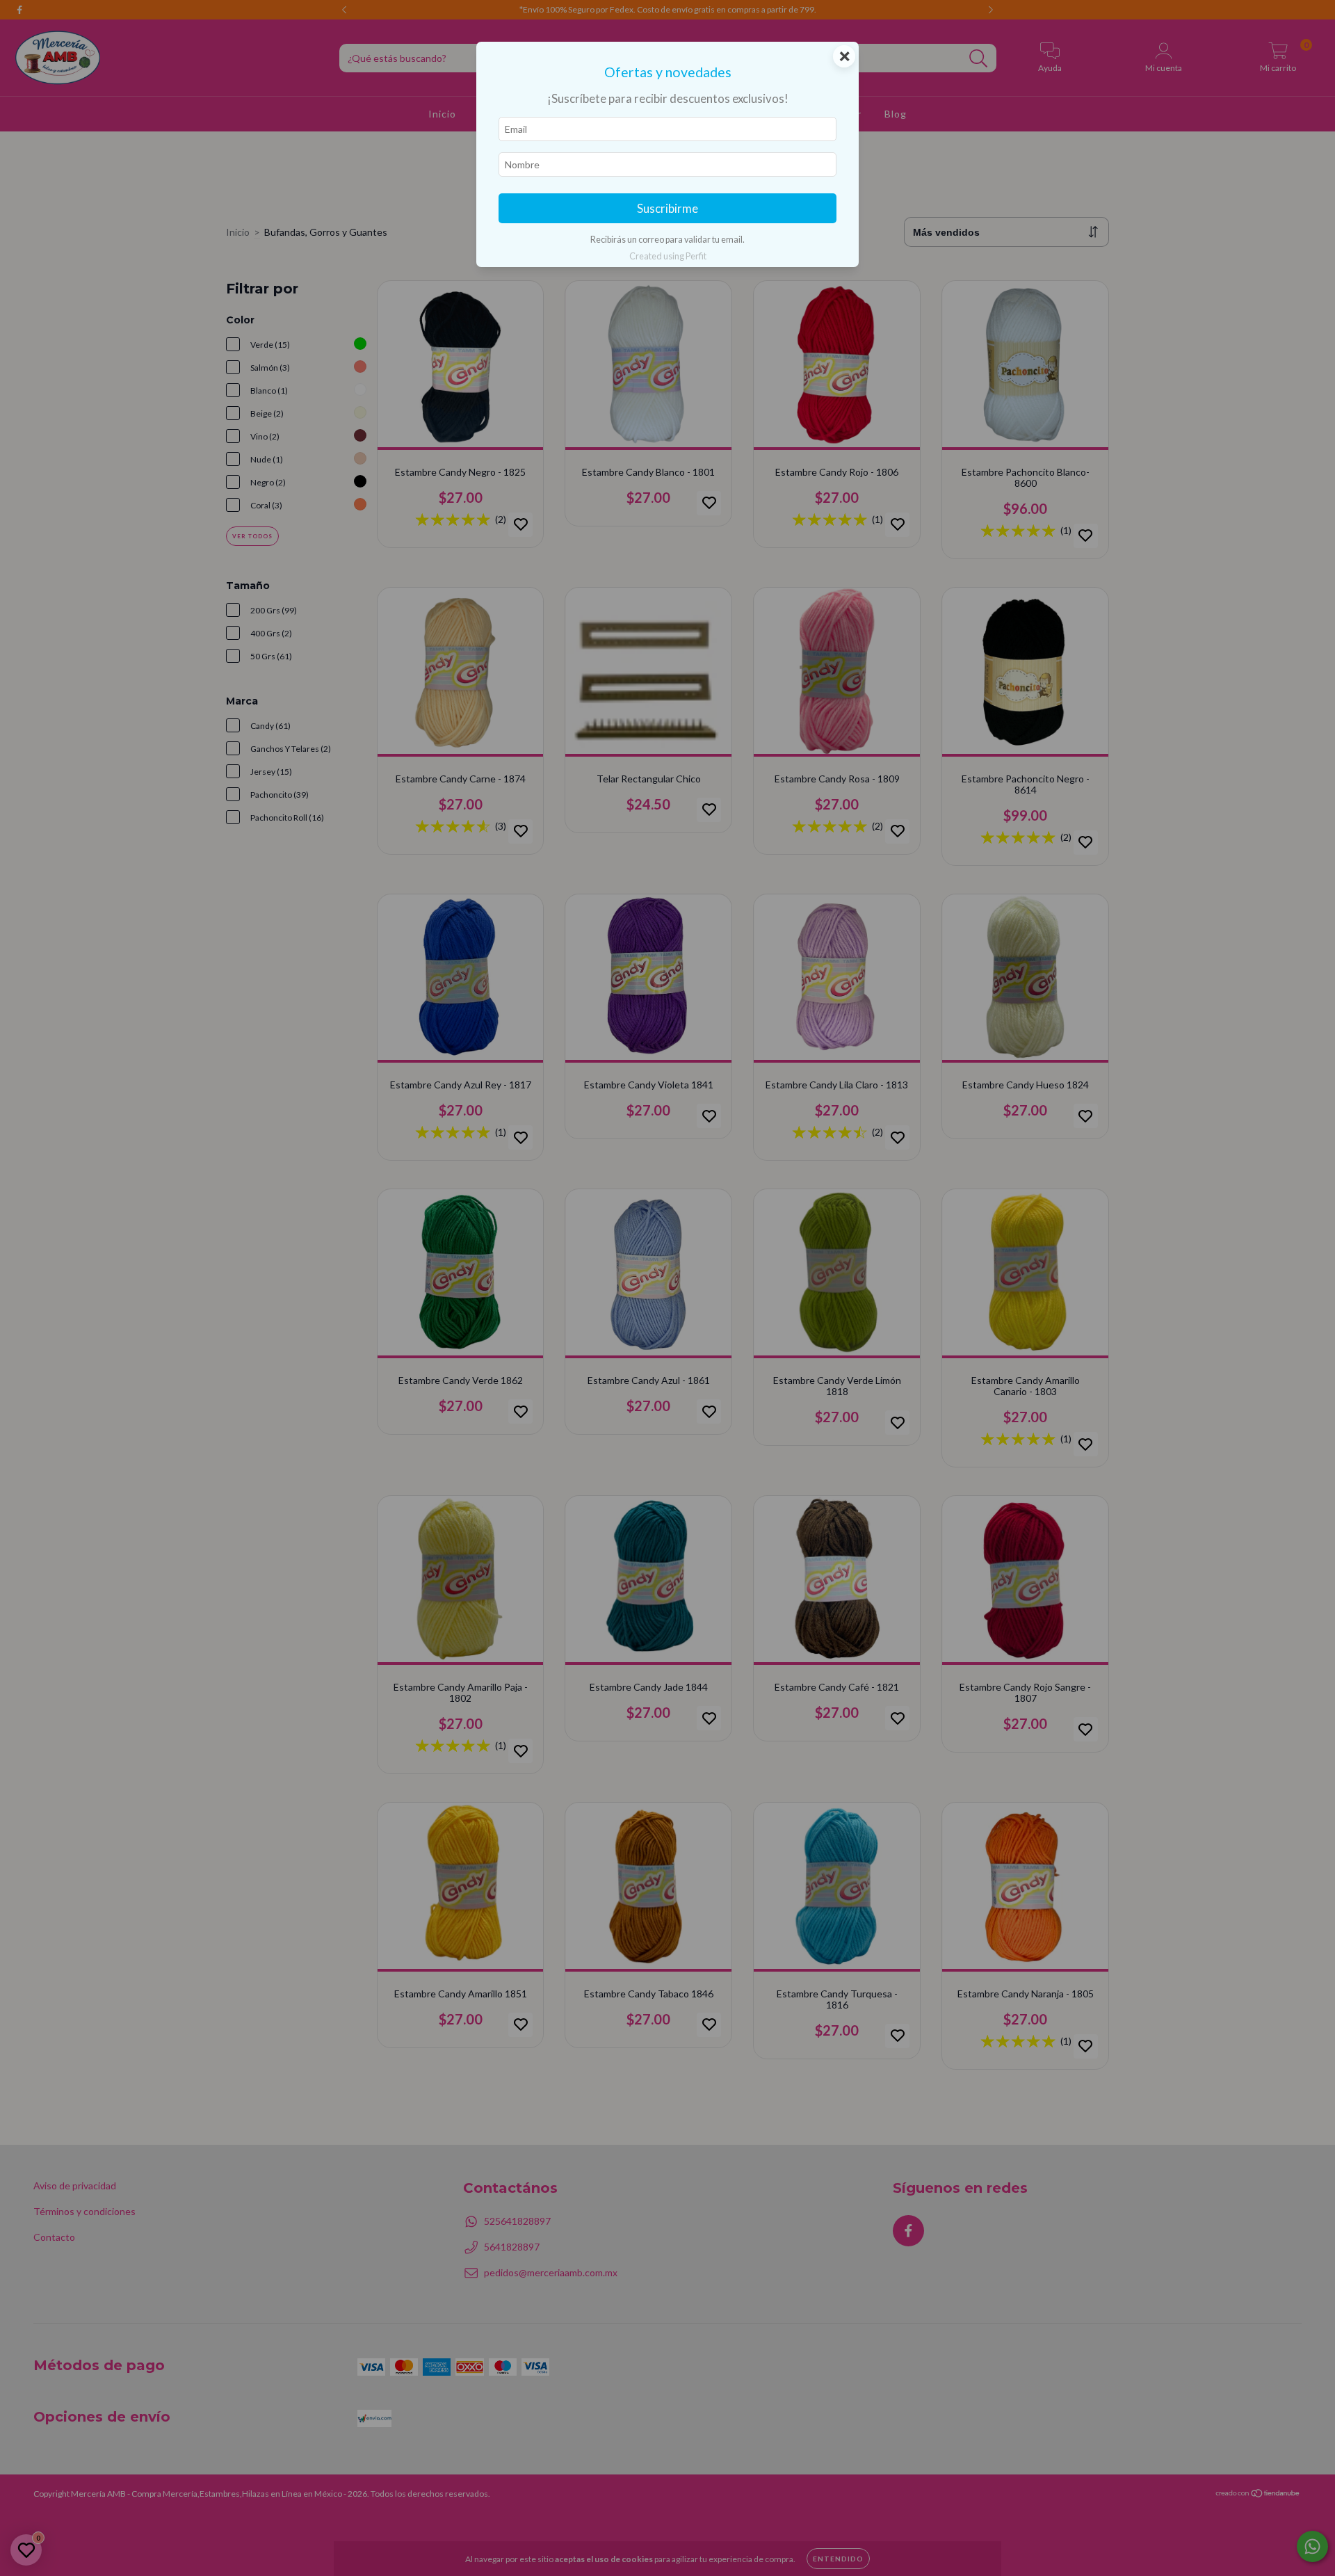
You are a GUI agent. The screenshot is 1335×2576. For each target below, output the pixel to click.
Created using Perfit (668, 256)
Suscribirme (667, 208)
